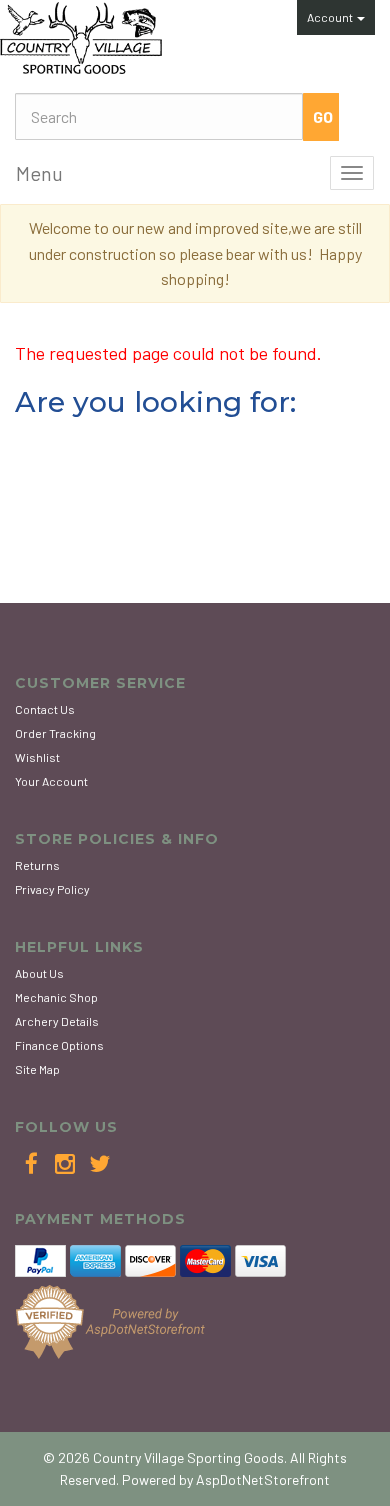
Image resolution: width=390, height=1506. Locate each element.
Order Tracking (55, 733)
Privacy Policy (52, 889)
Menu (39, 173)
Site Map (37, 1069)
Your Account (51, 781)
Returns (37, 865)
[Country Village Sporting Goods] (81, 38)
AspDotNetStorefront (263, 1479)
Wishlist (37, 757)
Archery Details (57, 1021)
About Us (39, 973)
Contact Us (45, 709)
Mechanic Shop (56, 997)
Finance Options (59, 1045)
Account (331, 17)
